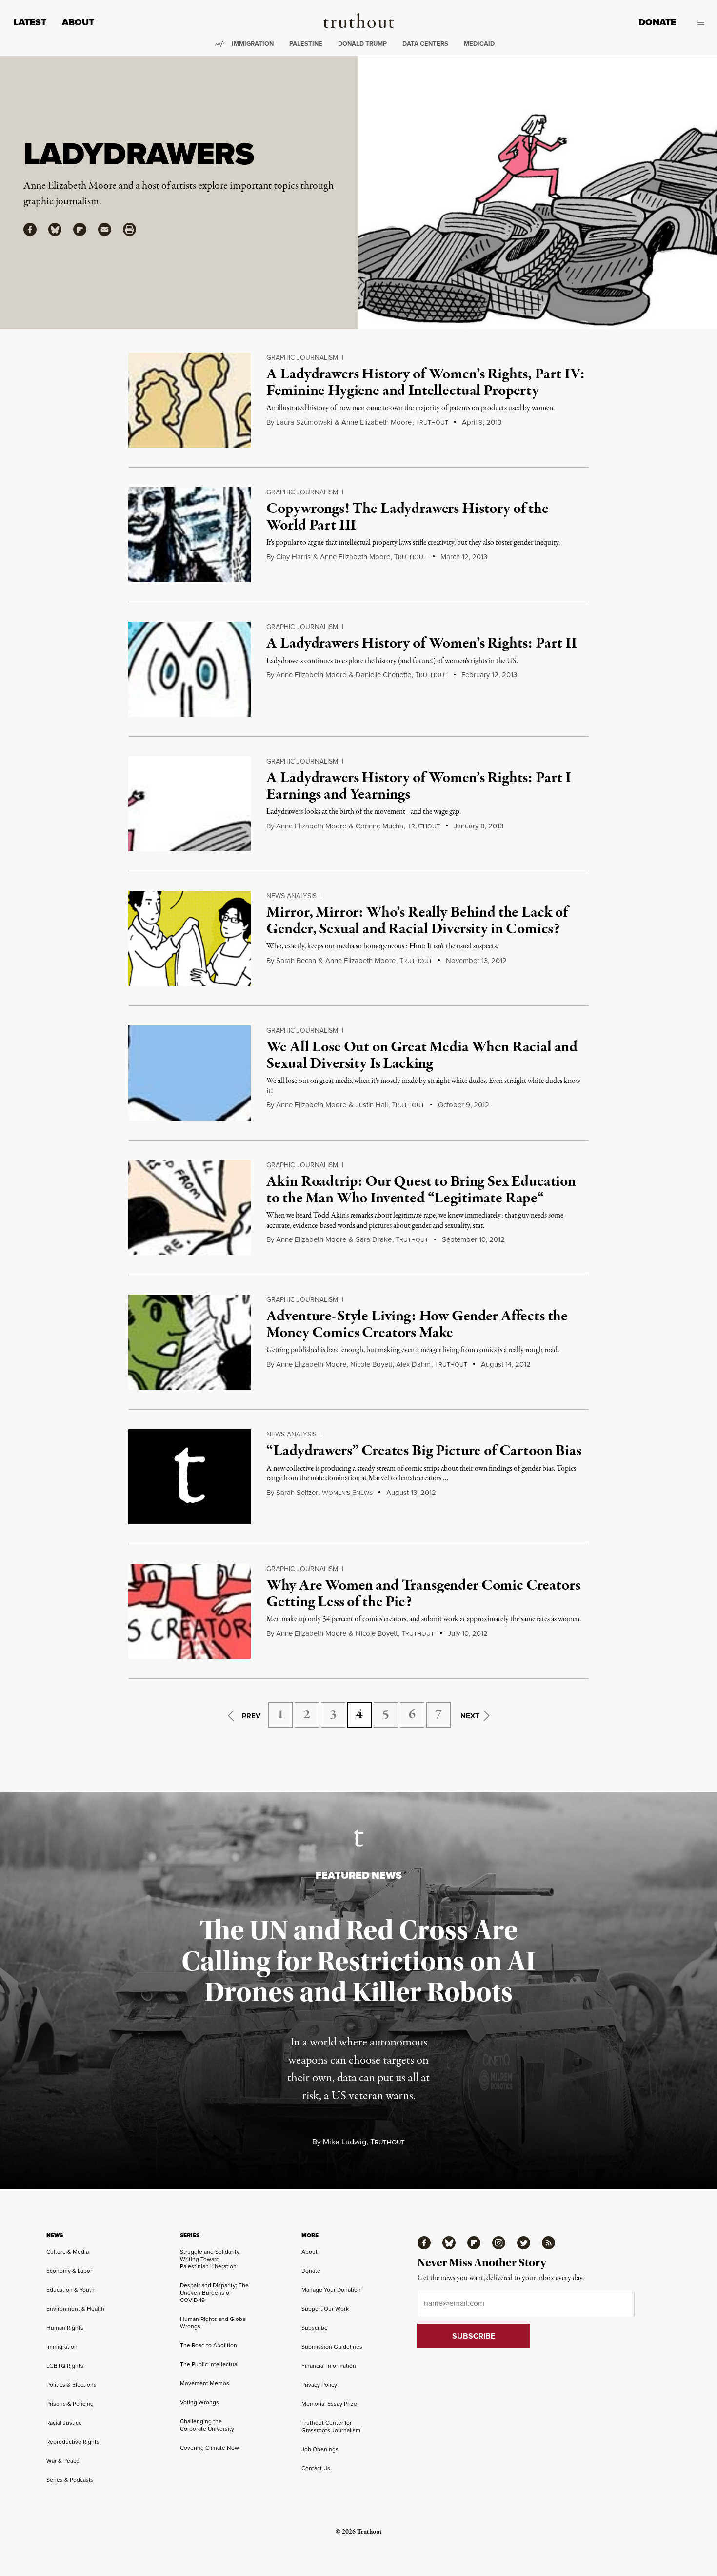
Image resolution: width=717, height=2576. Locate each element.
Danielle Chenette (383, 675)
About (78, 22)
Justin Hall (372, 1105)
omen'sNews (347, 1493)
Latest (30, 22)
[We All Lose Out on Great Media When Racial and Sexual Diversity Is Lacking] (189, 1073)
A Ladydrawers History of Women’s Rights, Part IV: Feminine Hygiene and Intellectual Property (425, 383)
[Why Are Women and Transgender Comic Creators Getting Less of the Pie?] (189, 1611)
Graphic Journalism (302, 358)
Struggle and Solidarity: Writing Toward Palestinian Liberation (210, 2259)
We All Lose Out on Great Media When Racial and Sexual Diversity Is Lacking (422, 1056)
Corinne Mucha (379, 826)
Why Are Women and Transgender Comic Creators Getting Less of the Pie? (423, 1594)
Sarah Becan (296, 961)
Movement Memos (205, 2383)
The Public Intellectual (209, 2364)
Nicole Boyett (371, 1364)
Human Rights (65, 2328)
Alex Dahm (413, 1364)
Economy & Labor (69, 2271)
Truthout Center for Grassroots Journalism (331, 2427)
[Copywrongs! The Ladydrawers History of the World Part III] (189, 535)
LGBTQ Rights (65, 2366)
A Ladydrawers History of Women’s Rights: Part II (421, 644)
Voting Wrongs (199, 2402)
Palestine (306, 44)
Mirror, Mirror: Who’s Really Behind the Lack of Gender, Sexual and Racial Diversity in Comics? (417, 921)
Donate (657, 22)
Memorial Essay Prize (329, 2404)
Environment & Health (75, 2309)
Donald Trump (362, 44)
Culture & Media (68, 2252)
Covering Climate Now (209, 2448)
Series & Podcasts (70, 2480)
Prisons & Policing (70, 2404)
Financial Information (329, 2366)
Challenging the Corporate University (207, 2425)
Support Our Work (325, 2309)
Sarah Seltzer (297, 1493)
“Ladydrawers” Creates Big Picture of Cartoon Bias (424, 1451)
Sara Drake (374, 1239)
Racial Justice (64, 2423)
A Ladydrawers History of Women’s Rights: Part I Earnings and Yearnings (418, 787)
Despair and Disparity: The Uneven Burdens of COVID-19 (214, 2293)
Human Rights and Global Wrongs (213, 2323)
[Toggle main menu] (697, 22)
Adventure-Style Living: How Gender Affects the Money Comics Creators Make (417, 1325)
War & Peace (63, 2461)
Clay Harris (293, 557)
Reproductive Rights (73, 2442)
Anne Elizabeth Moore (377, 422)
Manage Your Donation (331, 2290)
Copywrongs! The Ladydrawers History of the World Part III (407, 517)
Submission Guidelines (332, 2347)
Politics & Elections (71, 2385)
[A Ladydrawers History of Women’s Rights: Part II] (189, 669)
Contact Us (316, 2468)
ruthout (432, 423)
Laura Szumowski (304, 422)
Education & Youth (70, 2290)
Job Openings (320, 2449)
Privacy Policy (319, 2385)
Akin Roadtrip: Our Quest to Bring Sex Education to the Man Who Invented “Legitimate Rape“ (421, 1190)
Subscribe (315, 2328)
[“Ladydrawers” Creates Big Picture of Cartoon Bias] (189, 1477)
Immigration (253, 44)
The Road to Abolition (209, 2345)
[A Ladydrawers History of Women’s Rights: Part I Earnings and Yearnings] (189, 804)
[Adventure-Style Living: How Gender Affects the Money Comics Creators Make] (189, 1342)
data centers (425, 44)
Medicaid (479, 44)
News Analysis (291, 896)
